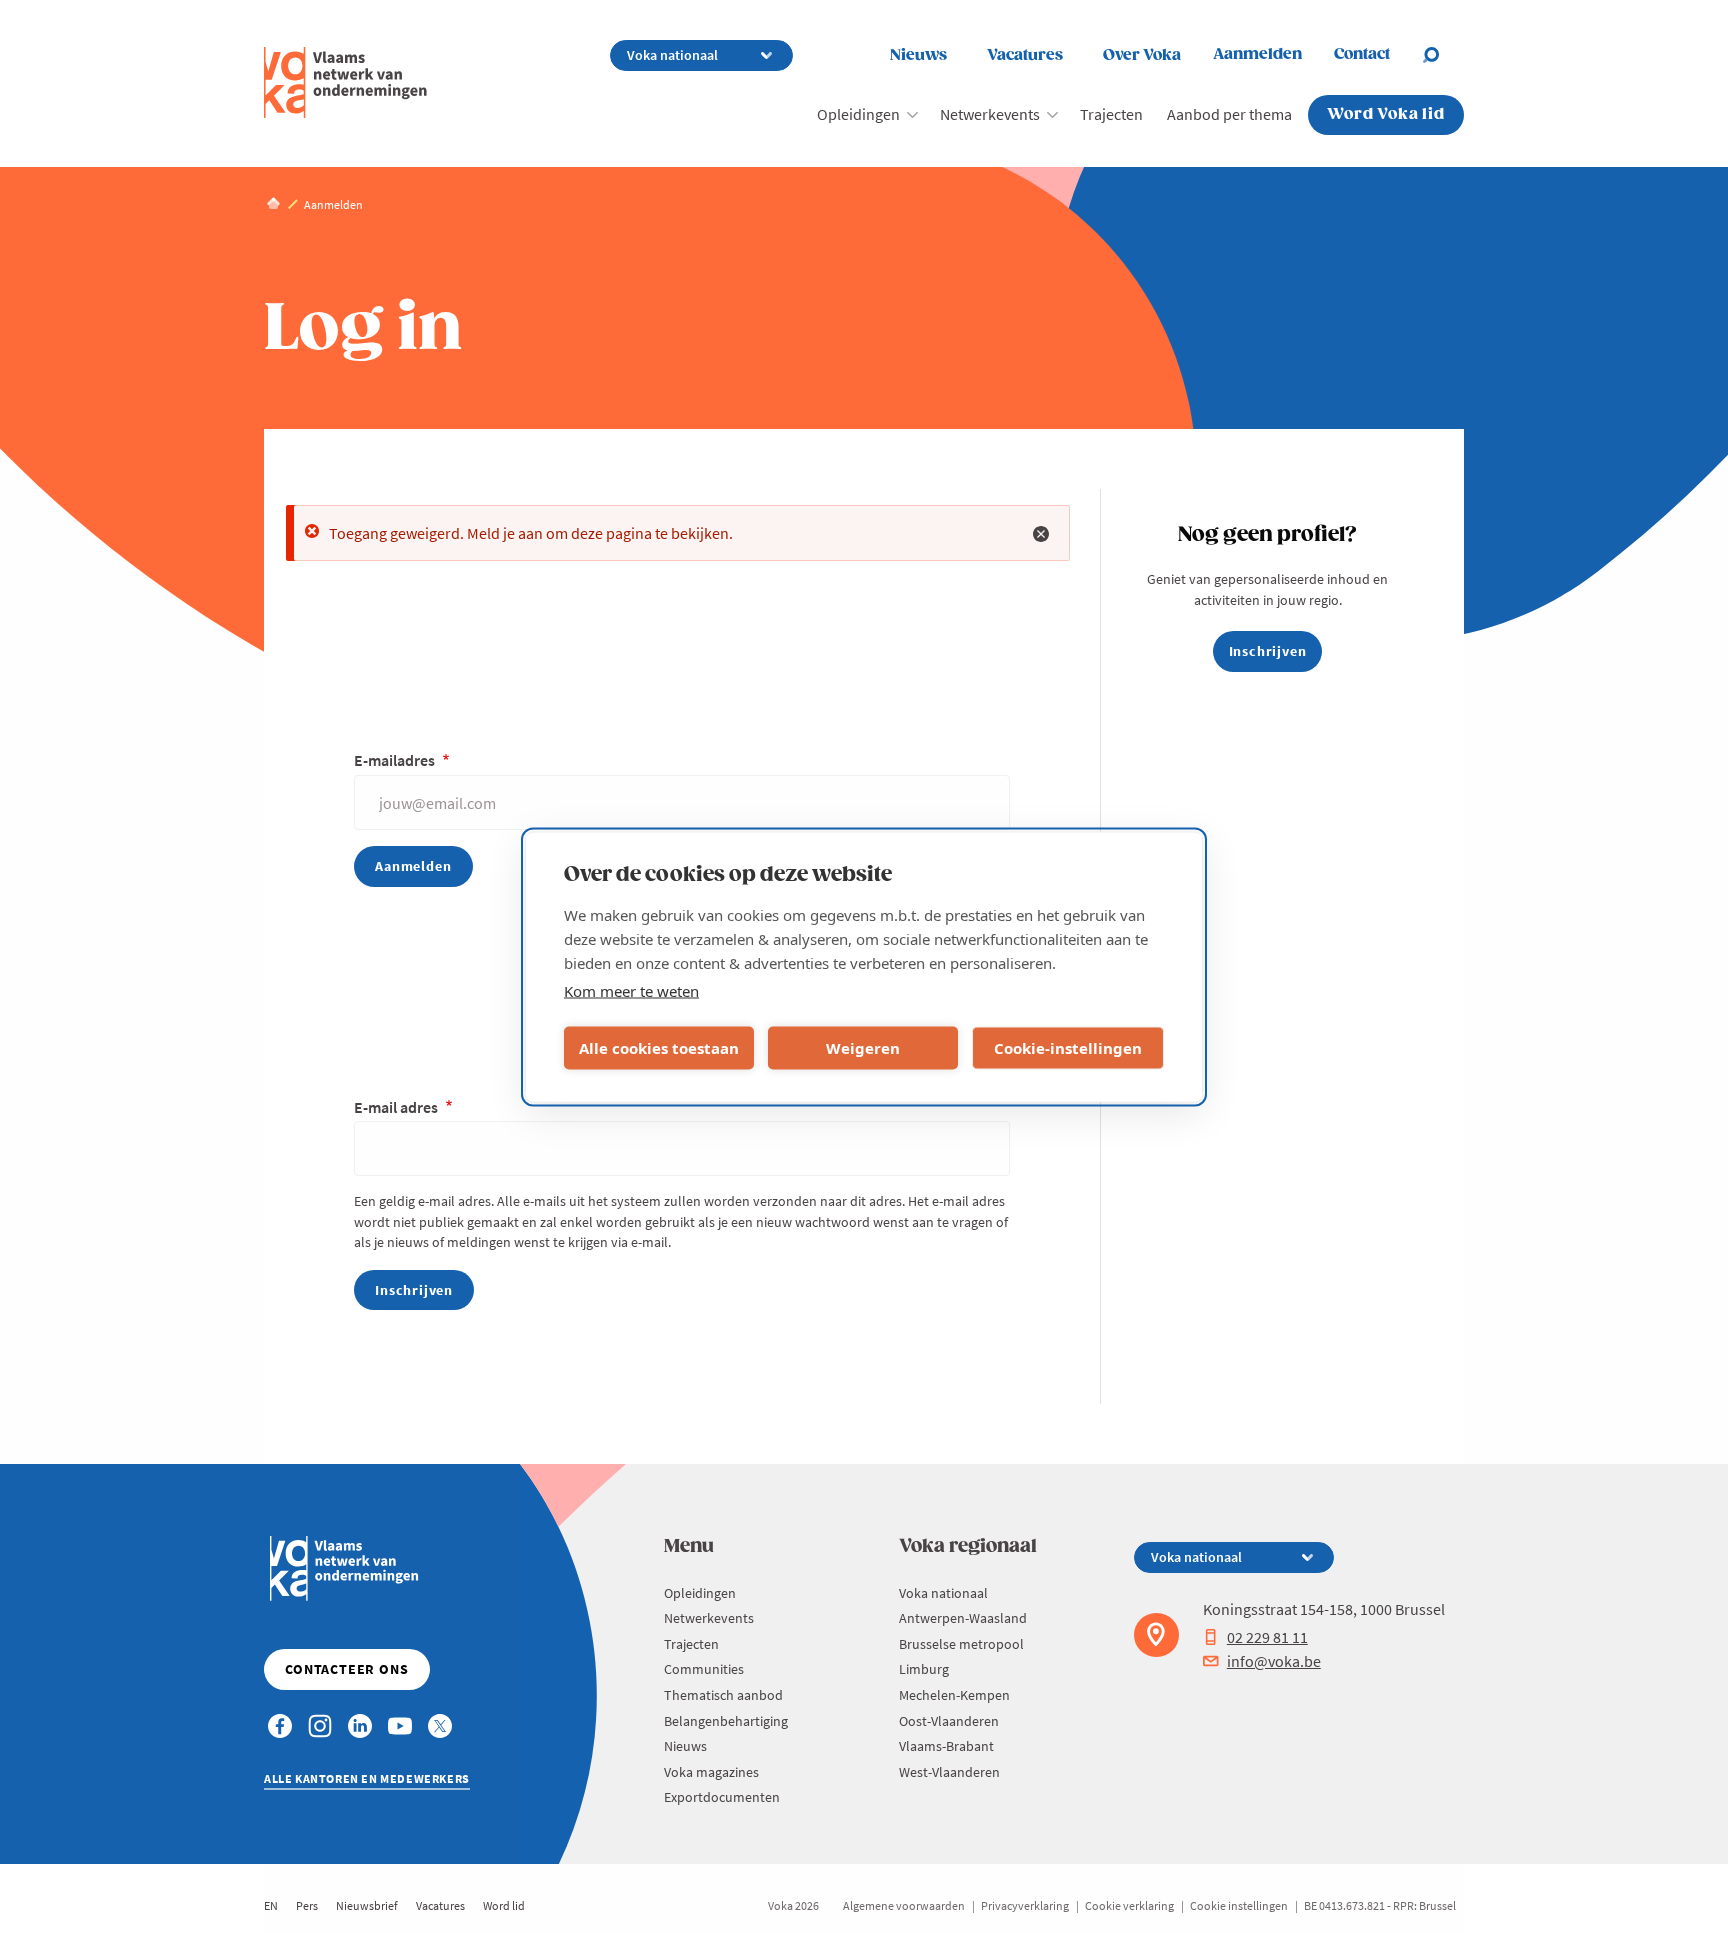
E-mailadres (396, 760)
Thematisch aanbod (723, 1695)
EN (271, 1905)
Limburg (924, 1669)
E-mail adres (397, 1107)
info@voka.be (1274, 1661)
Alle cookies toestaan (659, 1048)
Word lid (504, 1905)
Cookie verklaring (1129, 1905)
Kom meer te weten (631, 990)
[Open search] (1443, 55)
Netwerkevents (990, 114)
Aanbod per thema (1229, 114)
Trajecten (1111, 114)
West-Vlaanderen (949, 1772)
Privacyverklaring (1025, 1905)
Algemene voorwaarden (904, 1905)
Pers (307, 1905)
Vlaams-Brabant (946, 1746)
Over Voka (1142, 55)
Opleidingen (858, 114)
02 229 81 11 (1267, 1637)
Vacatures (1025, 55)
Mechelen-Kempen (954, 1695)
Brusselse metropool (961, 1644)
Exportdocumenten (722, 1797)
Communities (704, 1669)
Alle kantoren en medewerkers (367, 1778)
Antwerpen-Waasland (963, 1618)
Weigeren (863, 1048)
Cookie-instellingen (1068, 1048)
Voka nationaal (943, 1593)
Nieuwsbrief (367, 1905)
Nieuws (918, 55)
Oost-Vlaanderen (949, 1721)
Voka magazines (711, 1772)
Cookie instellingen (1239, 1905)
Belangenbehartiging (726, 1721)
